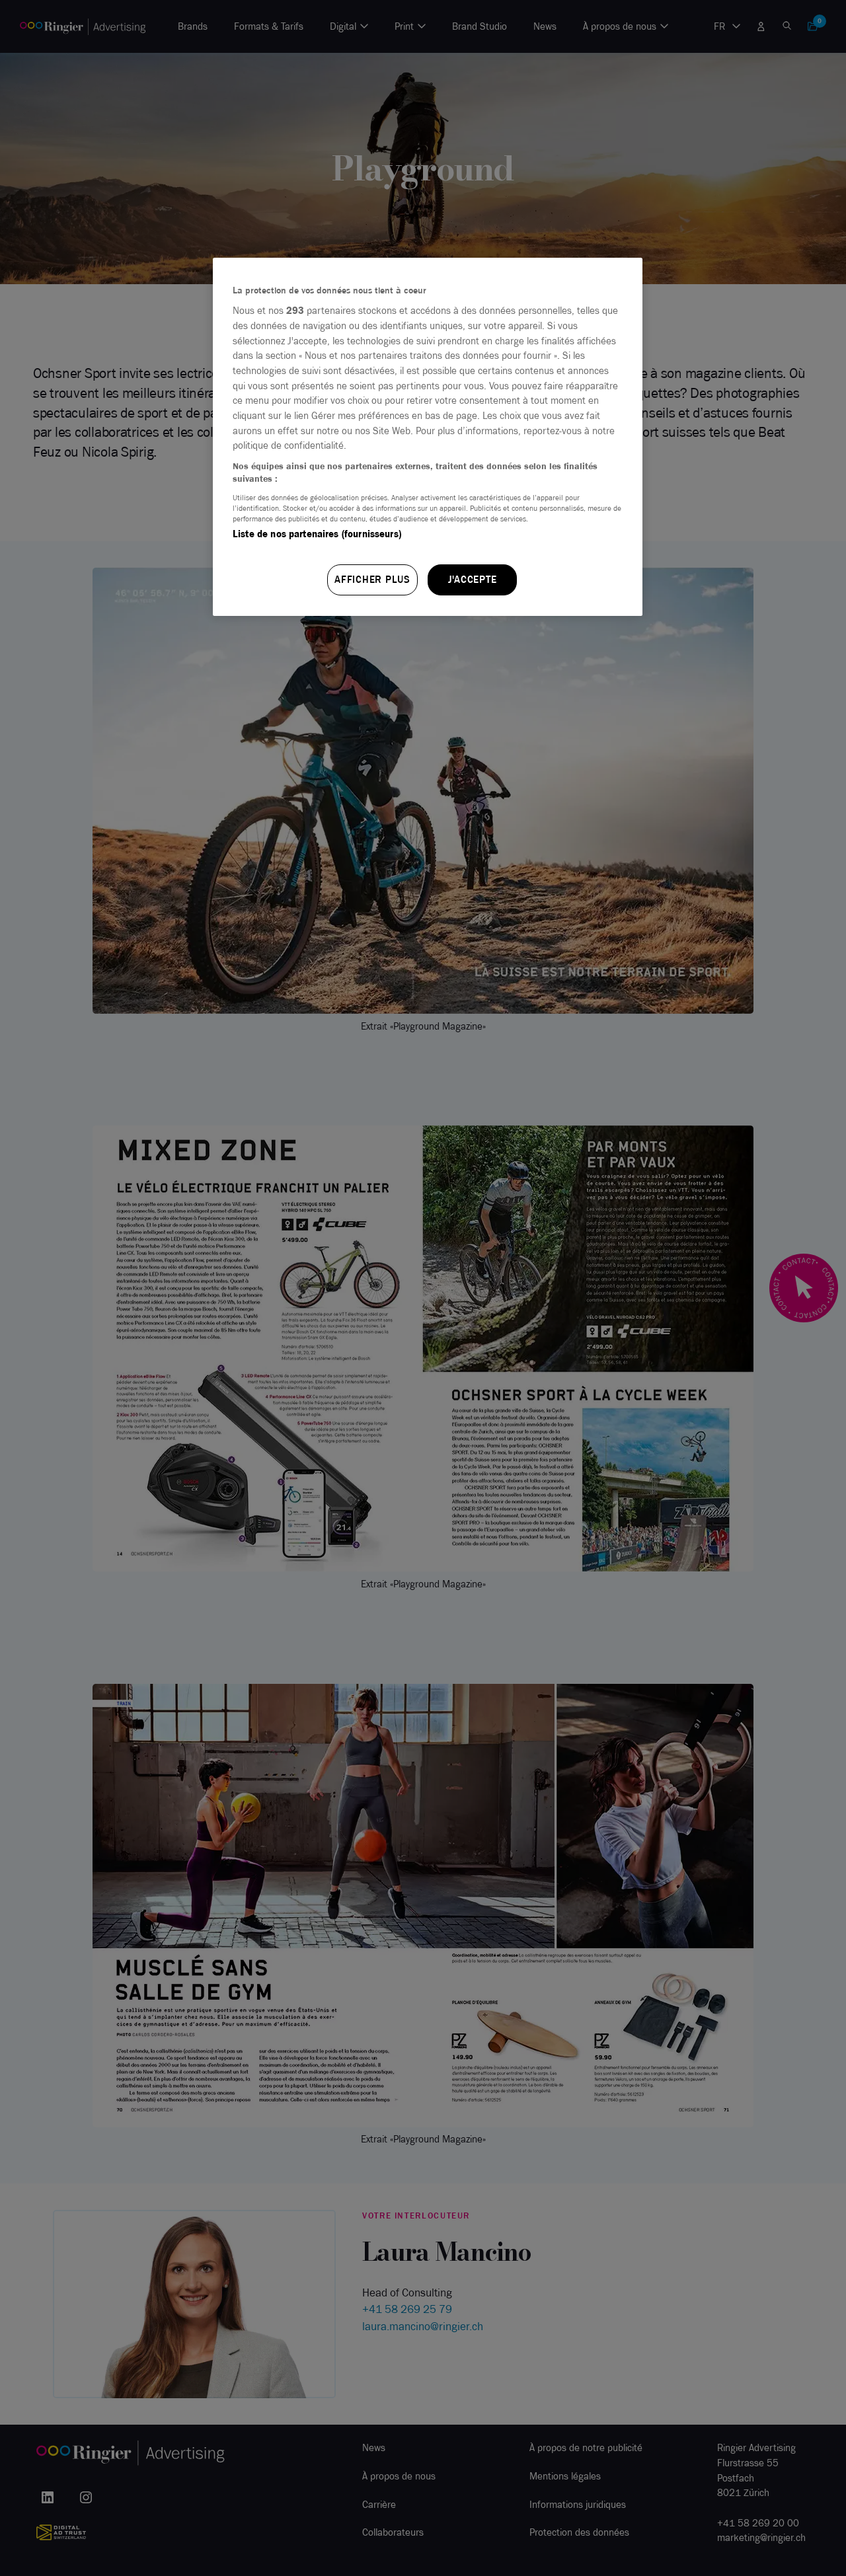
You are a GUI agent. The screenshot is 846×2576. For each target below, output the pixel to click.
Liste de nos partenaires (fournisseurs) (317, 534)
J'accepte (473, 580)
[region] (428, 437)
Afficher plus (372, 580)
